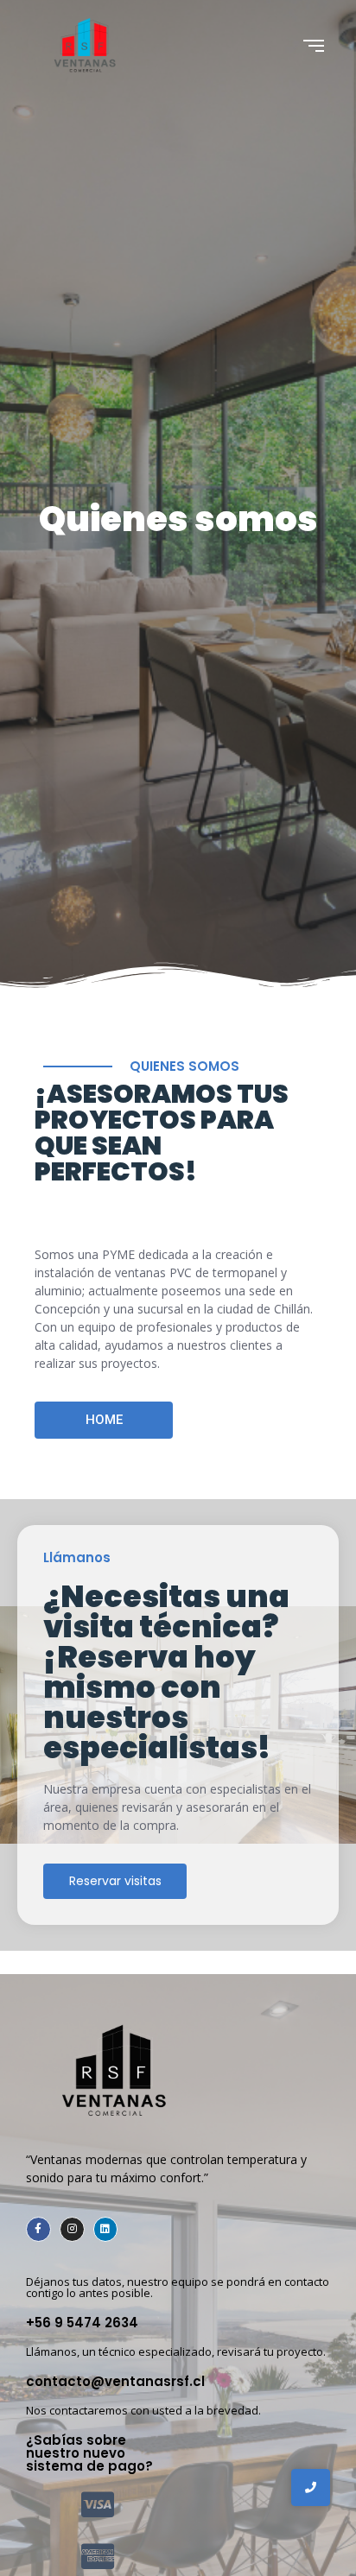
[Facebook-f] (38, 2229)
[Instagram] (72, 2229)
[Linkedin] (106, 2229)
